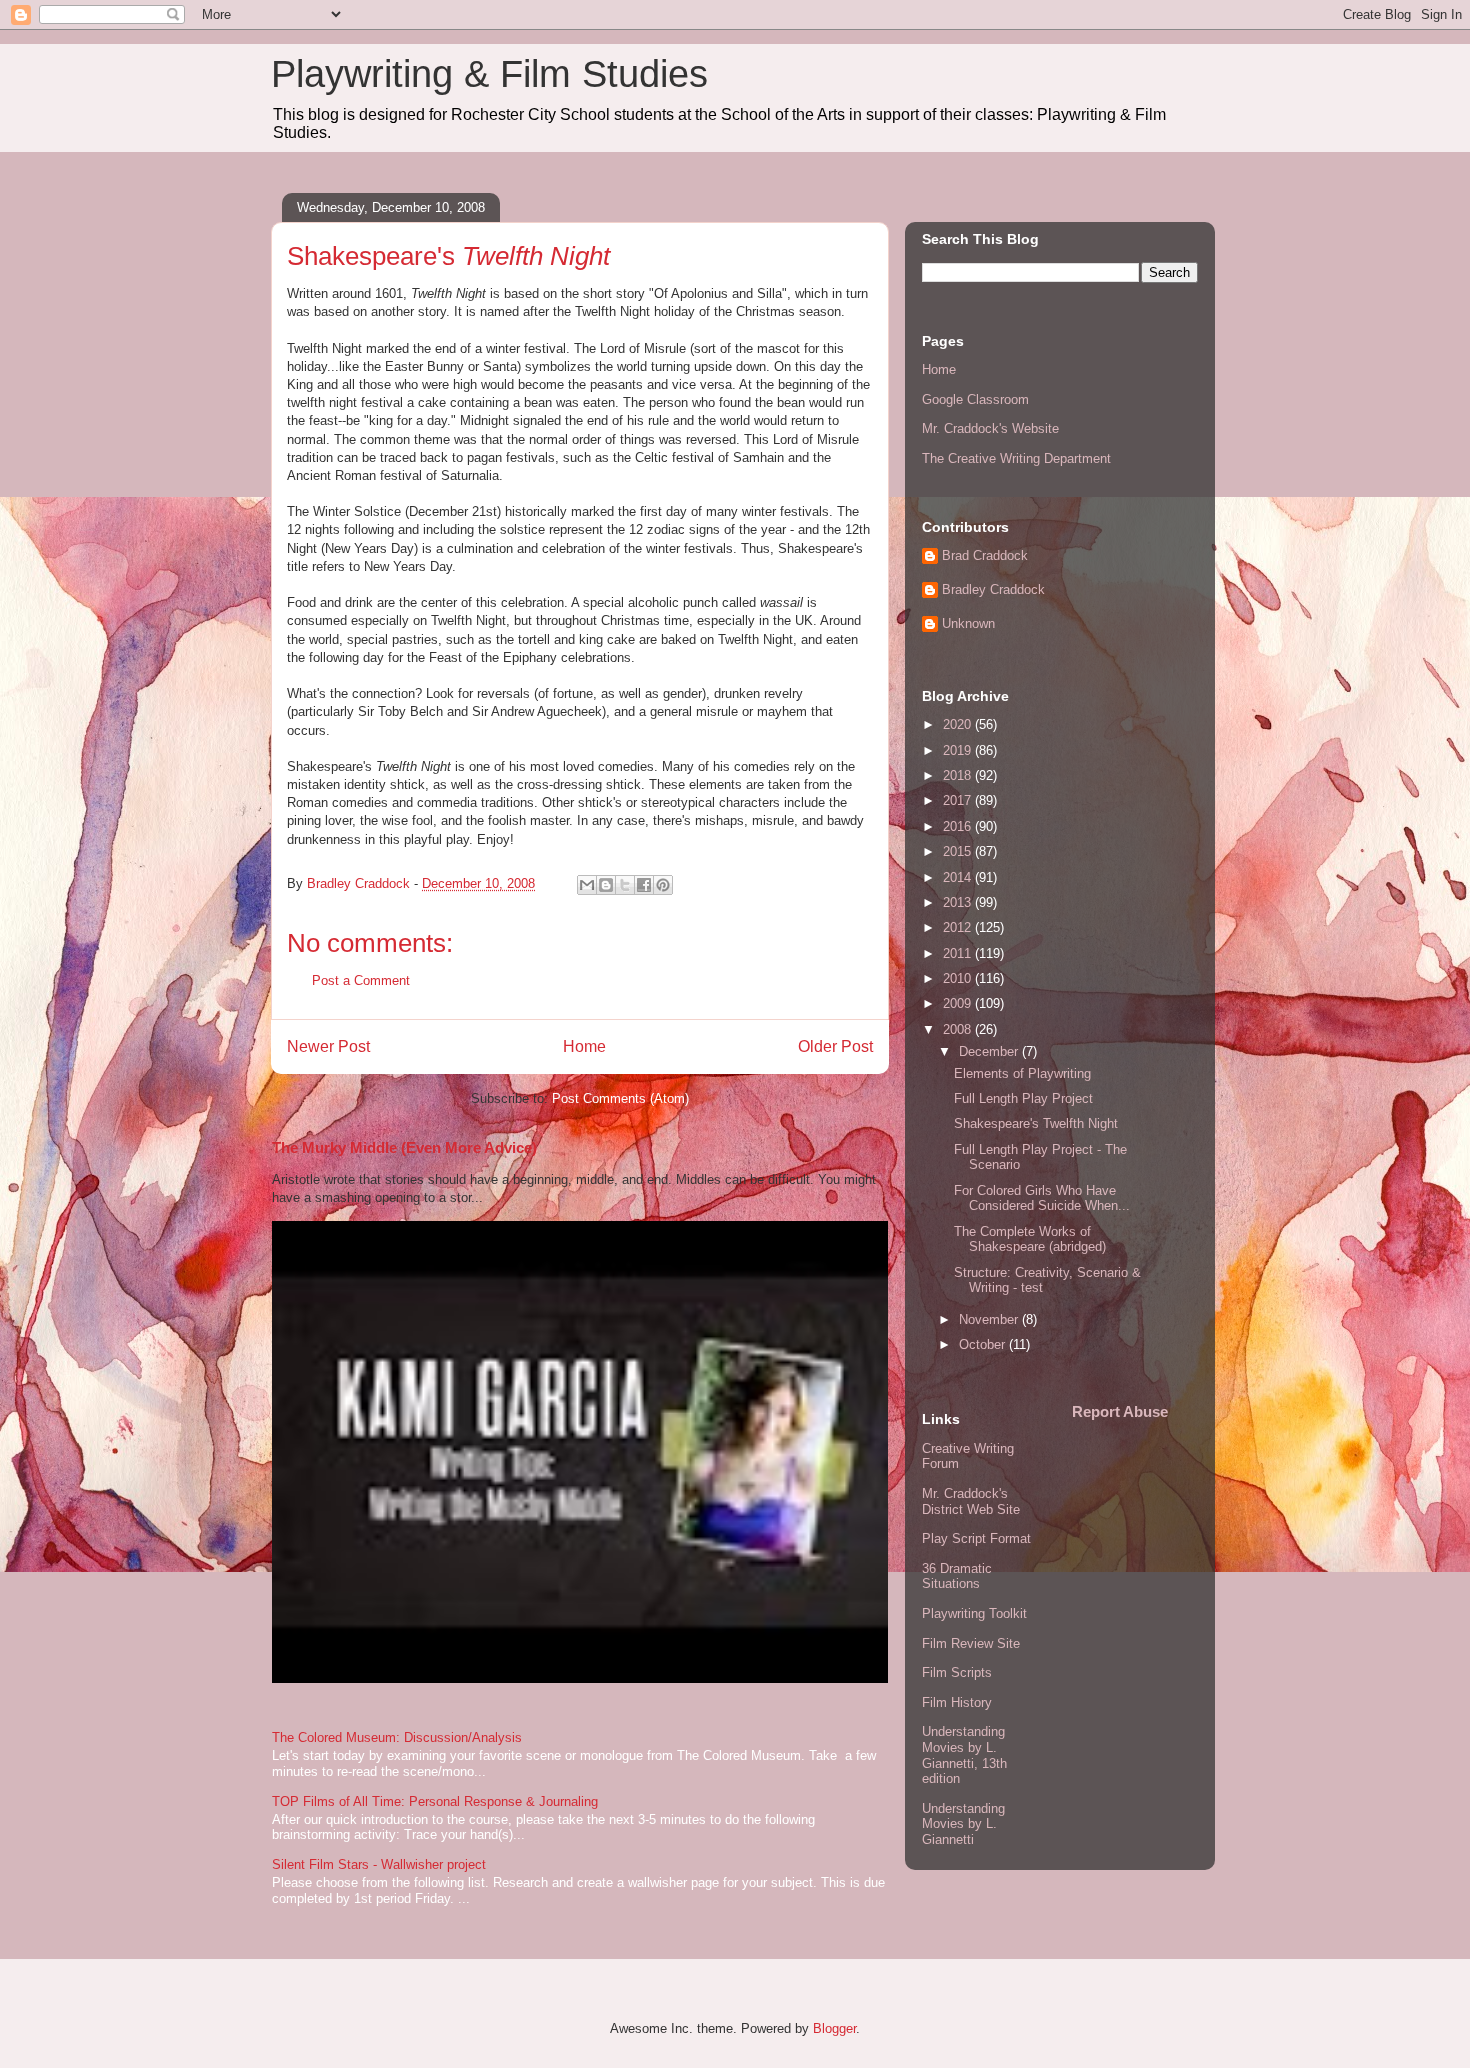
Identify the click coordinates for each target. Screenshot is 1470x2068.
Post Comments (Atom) (620, 1098)
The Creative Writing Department (1016, 458)
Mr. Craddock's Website (990, 428)
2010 (959, 978)
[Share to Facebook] (644, 885)
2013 (959, 902)
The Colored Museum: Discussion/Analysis (397, 1737)
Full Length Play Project (1023, 1098)
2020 (959, 724)
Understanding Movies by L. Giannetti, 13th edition (964, 1755)
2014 (959, 877)
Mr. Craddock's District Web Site (971, 1501)
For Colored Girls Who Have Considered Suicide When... (1042, 1198)
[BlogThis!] (606, 885)
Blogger (834, 2028)
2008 (959, 1029)
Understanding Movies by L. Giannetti (963, 1824)
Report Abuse (1120, 1411)
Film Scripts (957, 1672)
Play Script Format (976, 1538)
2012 (959, 927)
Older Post (835, 1046)
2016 (959, 826)
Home (584, 1046)
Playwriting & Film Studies (489, 74)
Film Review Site (971, 1643)
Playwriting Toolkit (974, 1613)
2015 (959, 851)
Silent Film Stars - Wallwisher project (379, 1864)
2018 (959, 775)
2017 (959, 800)
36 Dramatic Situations (957, 1576)
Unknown (968, 623)
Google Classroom (975, 399)
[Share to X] (625, 885)
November (990, 1319)
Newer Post (328, 1046)
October (984, 1344)
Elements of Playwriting (1022, 1073)
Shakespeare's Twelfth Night (1036, 1123)
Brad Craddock (985, 555)
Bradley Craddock (993, 589)
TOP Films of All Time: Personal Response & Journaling (435, 1801)
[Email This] (587, 885)
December (990, 1051)
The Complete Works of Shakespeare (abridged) (1030, 1239)
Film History (957, 1702)
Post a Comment (361, 980)
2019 (959, 750)
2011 (959, 953)
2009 (959, 1003)
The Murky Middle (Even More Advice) (404, 1147)
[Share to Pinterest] (663, 885)
